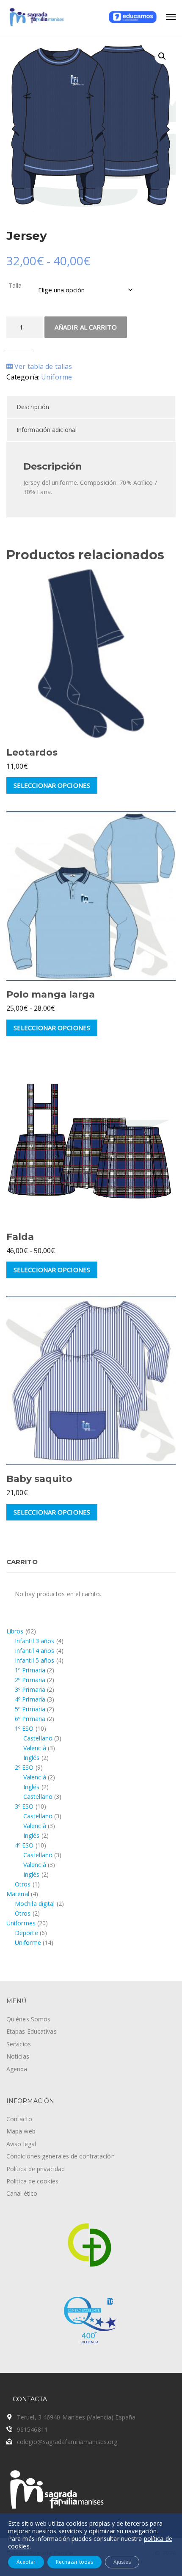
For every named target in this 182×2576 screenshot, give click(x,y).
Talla (15, 285)
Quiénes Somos (28, 2019)
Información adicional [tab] (47, 430)
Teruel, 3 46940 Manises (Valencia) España (76, 2417)
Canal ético (22, 2193)
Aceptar (26, 2562)
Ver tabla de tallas (42, 366)
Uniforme (57, 377)
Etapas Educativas (32, 2031)
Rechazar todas (74, 2562)
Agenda (17, 2069)
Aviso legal (21, 2144)
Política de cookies (32, 2181)
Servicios (19, 2044)
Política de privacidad (36, 2169)
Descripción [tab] (33, 407)
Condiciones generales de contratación (61, 2156)
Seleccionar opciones (52, 785)
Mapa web (21, 2131)
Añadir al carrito (86, 327)
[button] (162, 56)
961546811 (32, 2429)
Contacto (19, 2119)
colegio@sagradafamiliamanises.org (67, 2442)
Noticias (18, 2056)
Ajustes (122, 2562)
